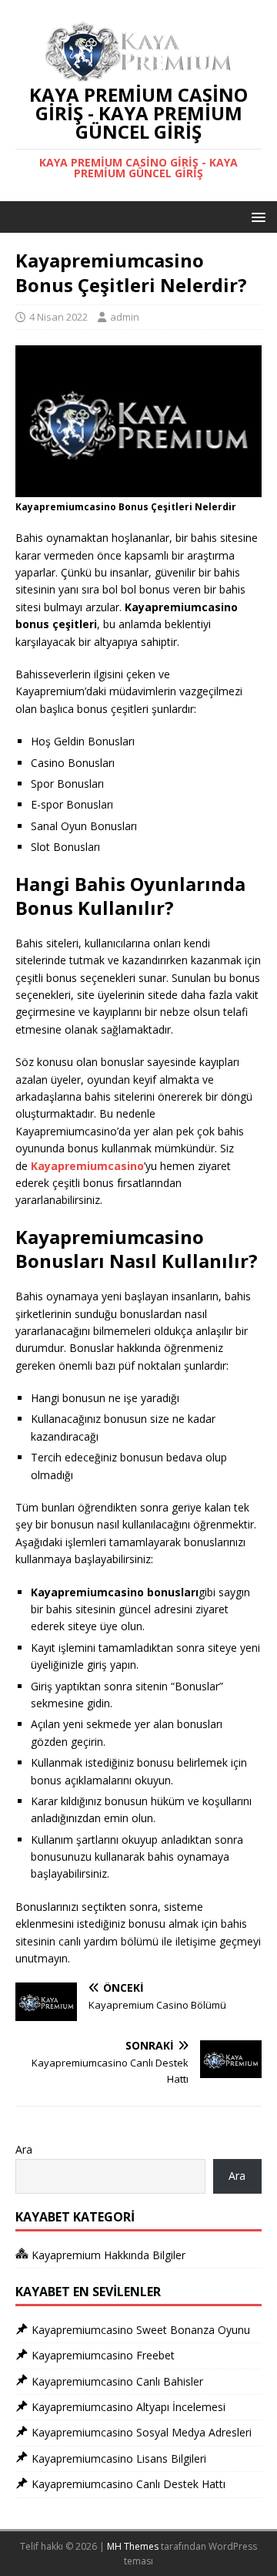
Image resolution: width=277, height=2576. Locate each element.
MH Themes (133, 2546)
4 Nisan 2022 (58, 317)
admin (125, 317)
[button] (256, 216)
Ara (24, 2149)
